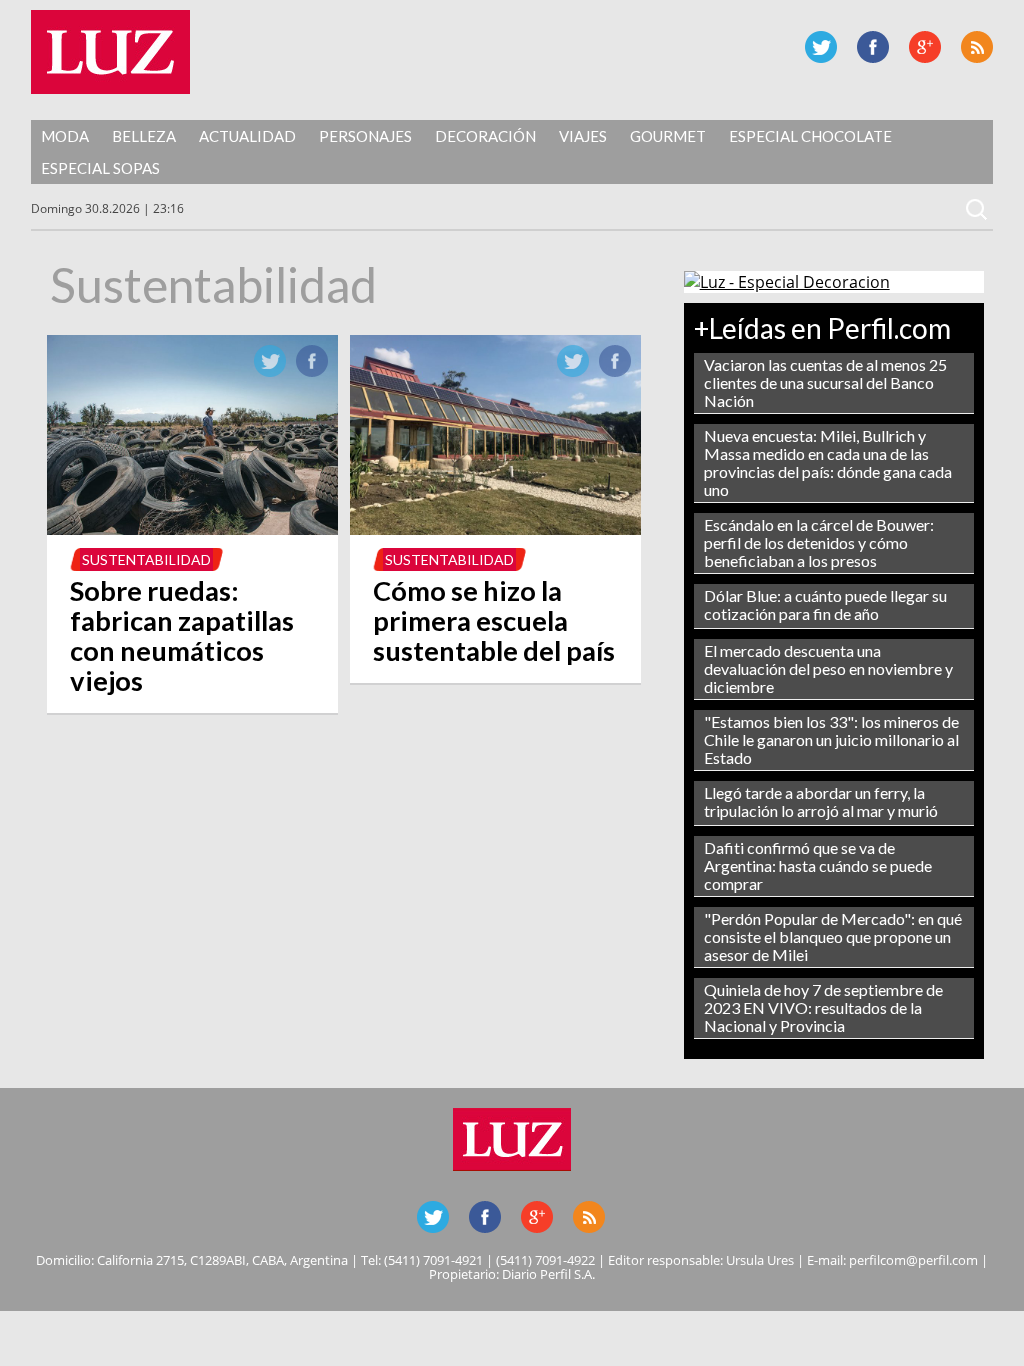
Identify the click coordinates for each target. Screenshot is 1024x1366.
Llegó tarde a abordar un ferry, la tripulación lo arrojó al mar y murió (821, 801)
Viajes (583, 136)
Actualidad (247, 136)
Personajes (365, 136)
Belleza (144, 136)
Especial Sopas (100, 168)
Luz (110, 52)
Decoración (485, 136)
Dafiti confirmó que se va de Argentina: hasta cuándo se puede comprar (818, 865)
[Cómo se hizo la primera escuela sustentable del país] (495, 529)
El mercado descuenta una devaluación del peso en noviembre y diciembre (828, 668)
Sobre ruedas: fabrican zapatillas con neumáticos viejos (182, 635)
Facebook (873, 47)
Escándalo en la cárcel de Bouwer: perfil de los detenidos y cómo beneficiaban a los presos (819, 542)
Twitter (821, 47)
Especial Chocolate (810, 136)
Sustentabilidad (146, 559)
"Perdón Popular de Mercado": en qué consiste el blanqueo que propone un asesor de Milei (833, 936)
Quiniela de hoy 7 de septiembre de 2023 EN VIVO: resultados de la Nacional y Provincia (823, 1007)
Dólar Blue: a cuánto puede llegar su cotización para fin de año (825, 604)
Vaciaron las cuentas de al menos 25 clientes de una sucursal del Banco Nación (825, 382)
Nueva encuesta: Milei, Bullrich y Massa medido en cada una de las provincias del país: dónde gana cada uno (828, 462)
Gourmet (668, 136)
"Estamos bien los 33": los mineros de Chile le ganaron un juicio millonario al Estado (831, 739)
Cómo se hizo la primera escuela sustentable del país (494, 620)
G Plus (925, 47)
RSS (977, 47)
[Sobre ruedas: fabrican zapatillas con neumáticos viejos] (192, 529)
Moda (65, 136)
